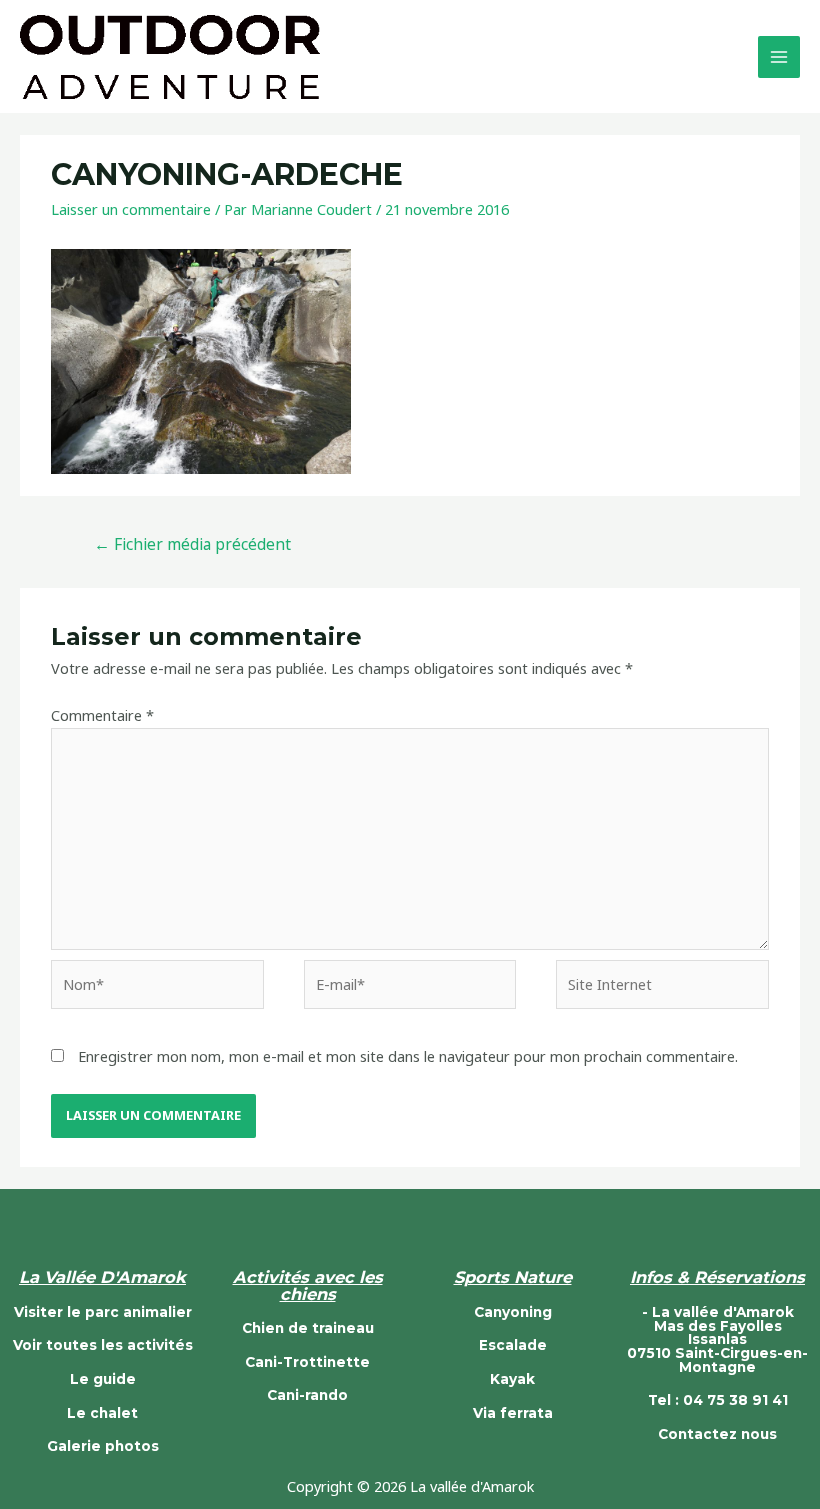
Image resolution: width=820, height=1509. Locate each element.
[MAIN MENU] (779, 57)
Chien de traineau (308, 1328)
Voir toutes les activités (103, 1345)
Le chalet (102, 1413)
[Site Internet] (662, 987)
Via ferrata (513, 1413)
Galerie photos (103, 1446)
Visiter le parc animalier (103, 1312)
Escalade (513, 1345)
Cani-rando (307, 1395)
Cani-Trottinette (307, 1362)
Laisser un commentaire (131, 209)
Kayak (512, 1379)
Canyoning (513, 1312)
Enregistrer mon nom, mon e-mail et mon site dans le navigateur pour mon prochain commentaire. (408, 1056)
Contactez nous (717, 1434)
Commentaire (102, 715)
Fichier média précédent (192, 544)
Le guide (103, 1379)
